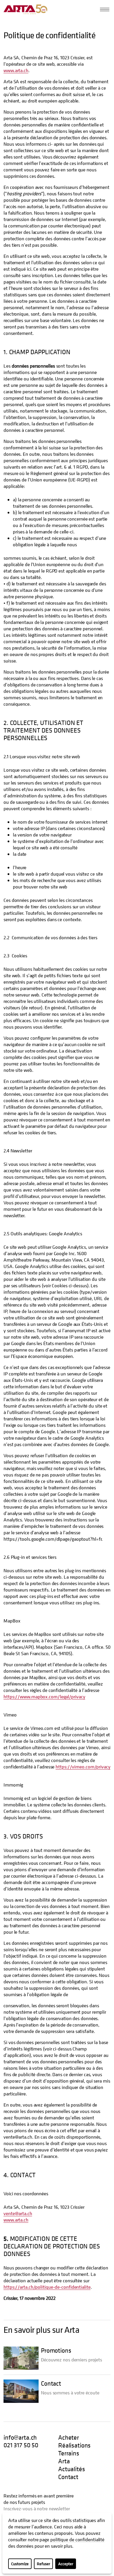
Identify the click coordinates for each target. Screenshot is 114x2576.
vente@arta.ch (18, 2213)
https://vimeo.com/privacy (83, 1767)
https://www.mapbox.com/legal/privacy (44, 1697)
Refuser (43, 2564)
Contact (51, 2383)
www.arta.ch (16, 70)
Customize (20, 2564)
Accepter (66, 2564)
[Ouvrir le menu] (105, 9)
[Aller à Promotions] (21, 2358)
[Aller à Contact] (21, 2391)
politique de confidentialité (77, 2540)
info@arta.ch (20, 2437)
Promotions (56, 2350)
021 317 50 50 (21, 2445)
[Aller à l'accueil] (25, 9)
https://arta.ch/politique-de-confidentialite (47, 2287)
